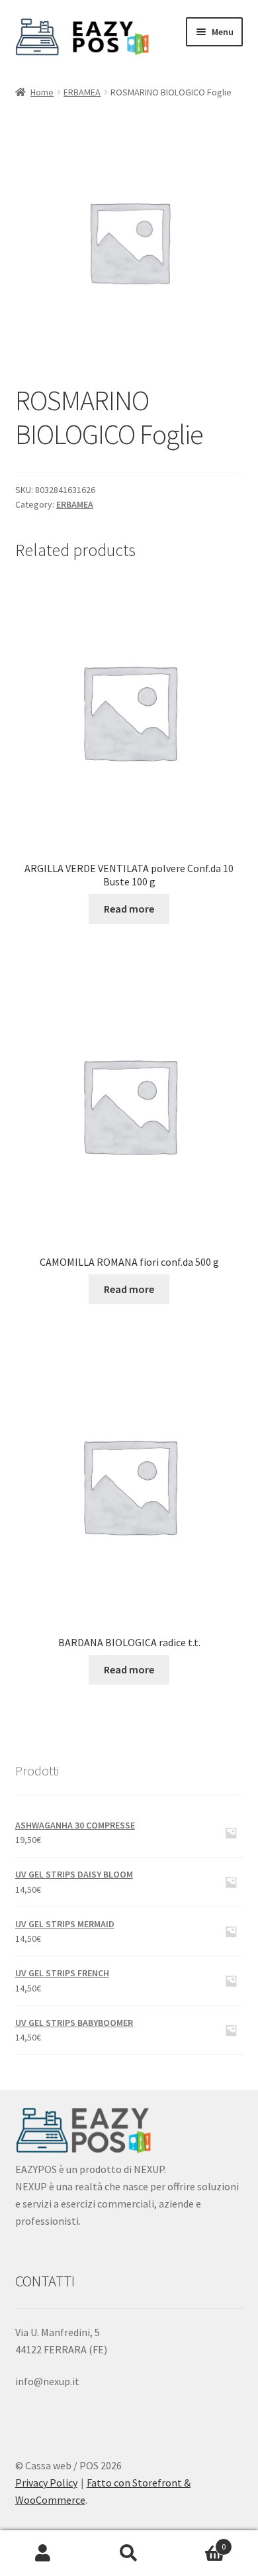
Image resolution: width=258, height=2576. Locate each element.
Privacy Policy (46, 2483)
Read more (129, 909)
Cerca (129, 2553)
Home (42, 92)
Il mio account (43, 2553)
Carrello (199, 2542)
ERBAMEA (82, 92)
